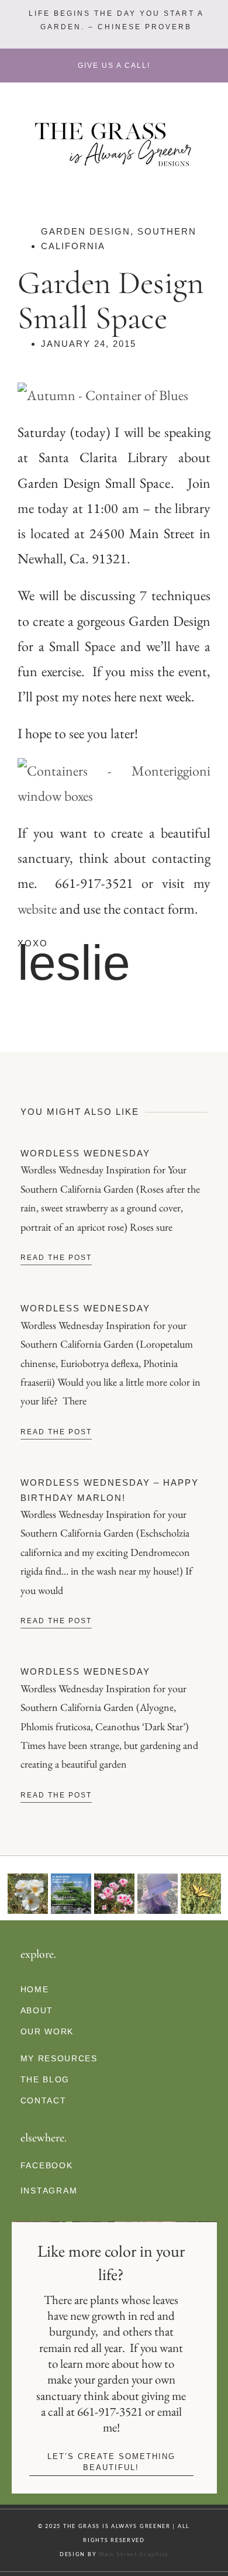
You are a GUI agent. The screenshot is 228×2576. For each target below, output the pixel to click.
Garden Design (86, 231)
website (37, 909)
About (37, 2010)
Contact (44, 2100)
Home (35, 1989)
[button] (115, 20)
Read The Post (56, 1258)
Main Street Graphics (134, 2554)
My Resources (59, 2058)
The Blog (45, 2079)
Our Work (47, 2031)
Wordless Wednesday (85, 1153)
